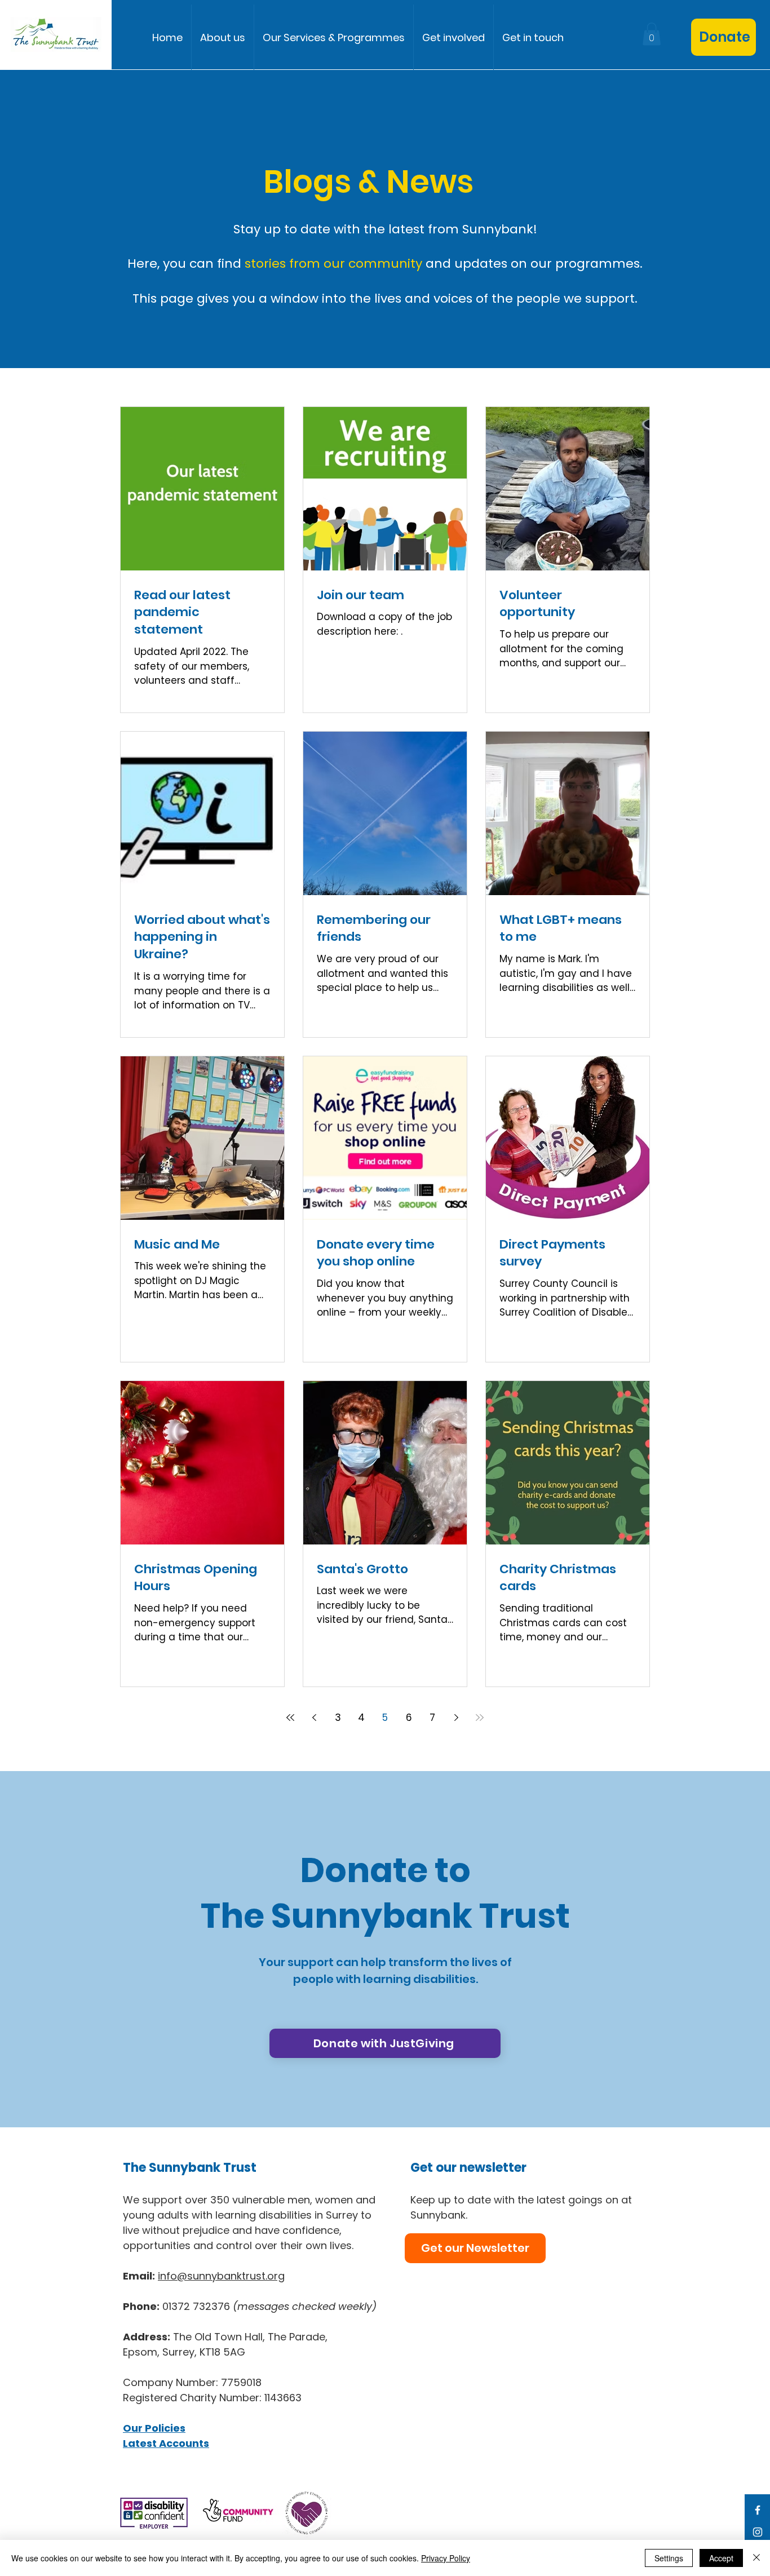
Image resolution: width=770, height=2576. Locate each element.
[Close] (756, 2558)
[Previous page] (314, 1718)
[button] (334, 37)
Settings (669, 2558)
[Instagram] (758, 2532)
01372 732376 (269, 2306)
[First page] (290, 1718)
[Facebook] (758, 2510)
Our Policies (154, 2428)
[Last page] (480, 1718)
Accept (721, 2558)
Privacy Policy (446, 2558)
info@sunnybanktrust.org (221, 2276)
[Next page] (456, 1718)
